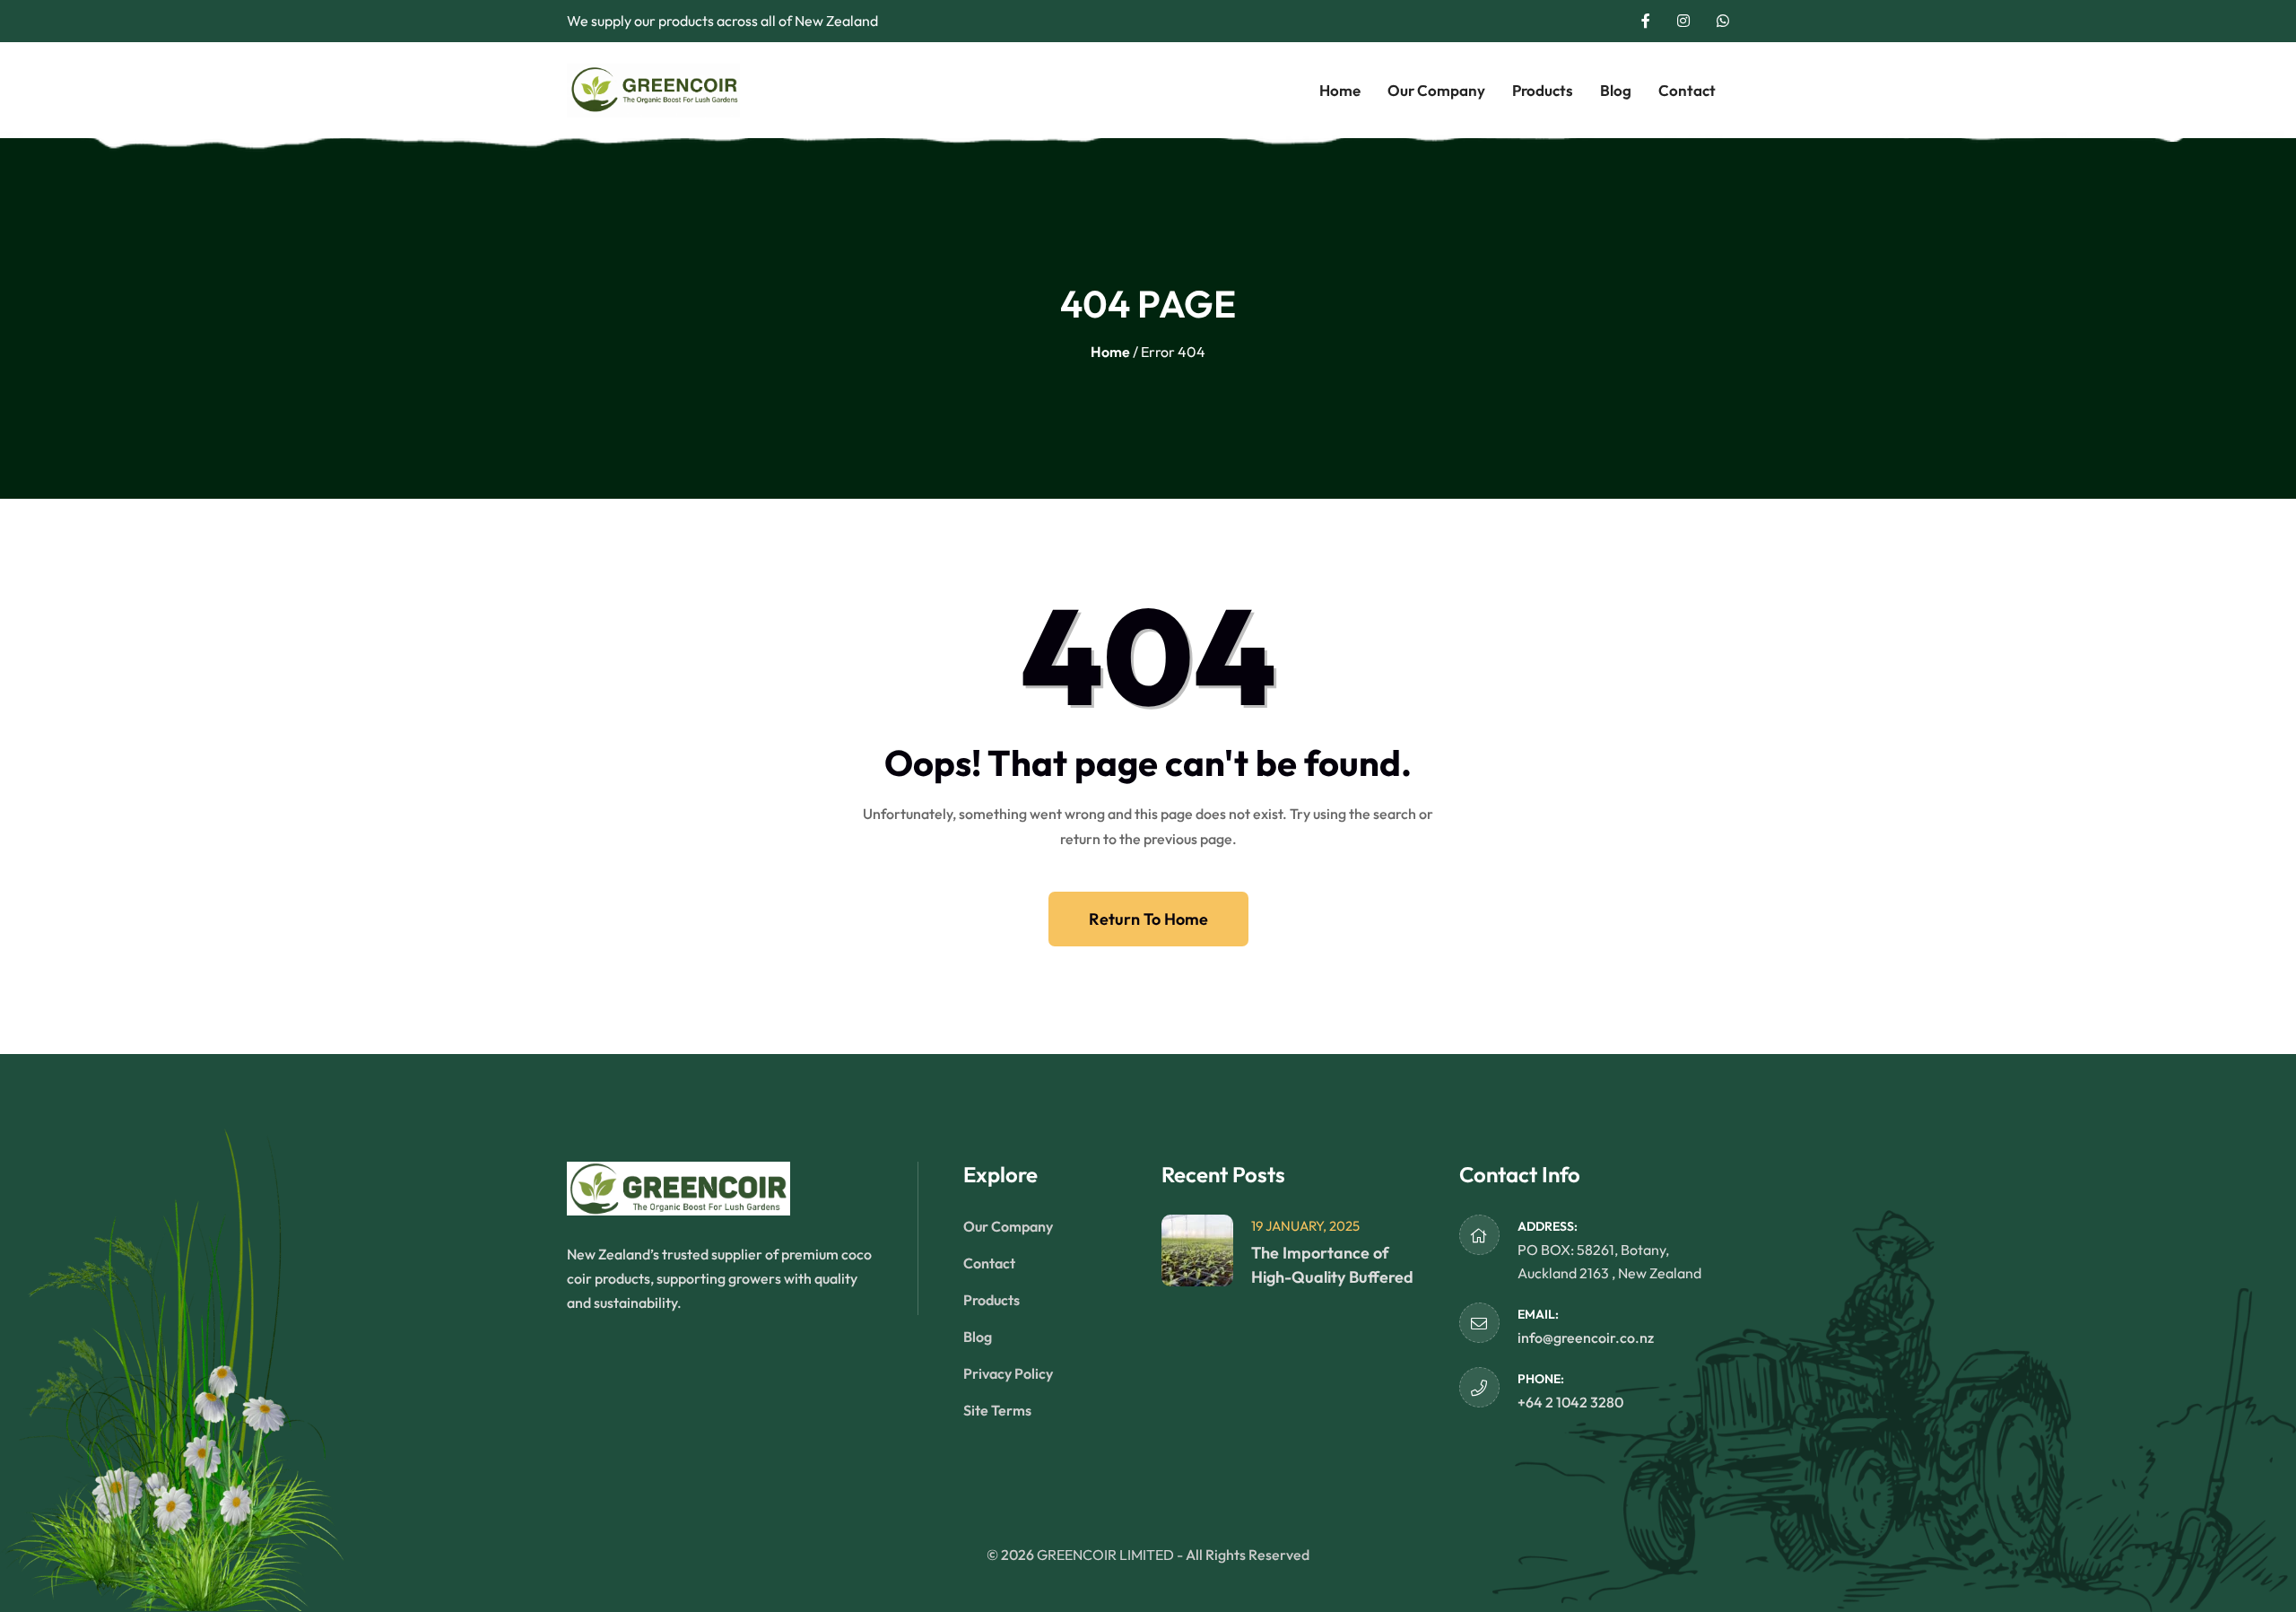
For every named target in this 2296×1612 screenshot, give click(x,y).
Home (1340, 90)
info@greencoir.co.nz (1586, 1338)
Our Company (1436, 90)
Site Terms (997, 1410)
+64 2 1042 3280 (1570, 1402)
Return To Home (1148, 919)
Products (1543, 90)
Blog (1616, 90)
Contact (1687, 90)
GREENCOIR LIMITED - (1111, 1555)
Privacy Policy (1008, 1373)
